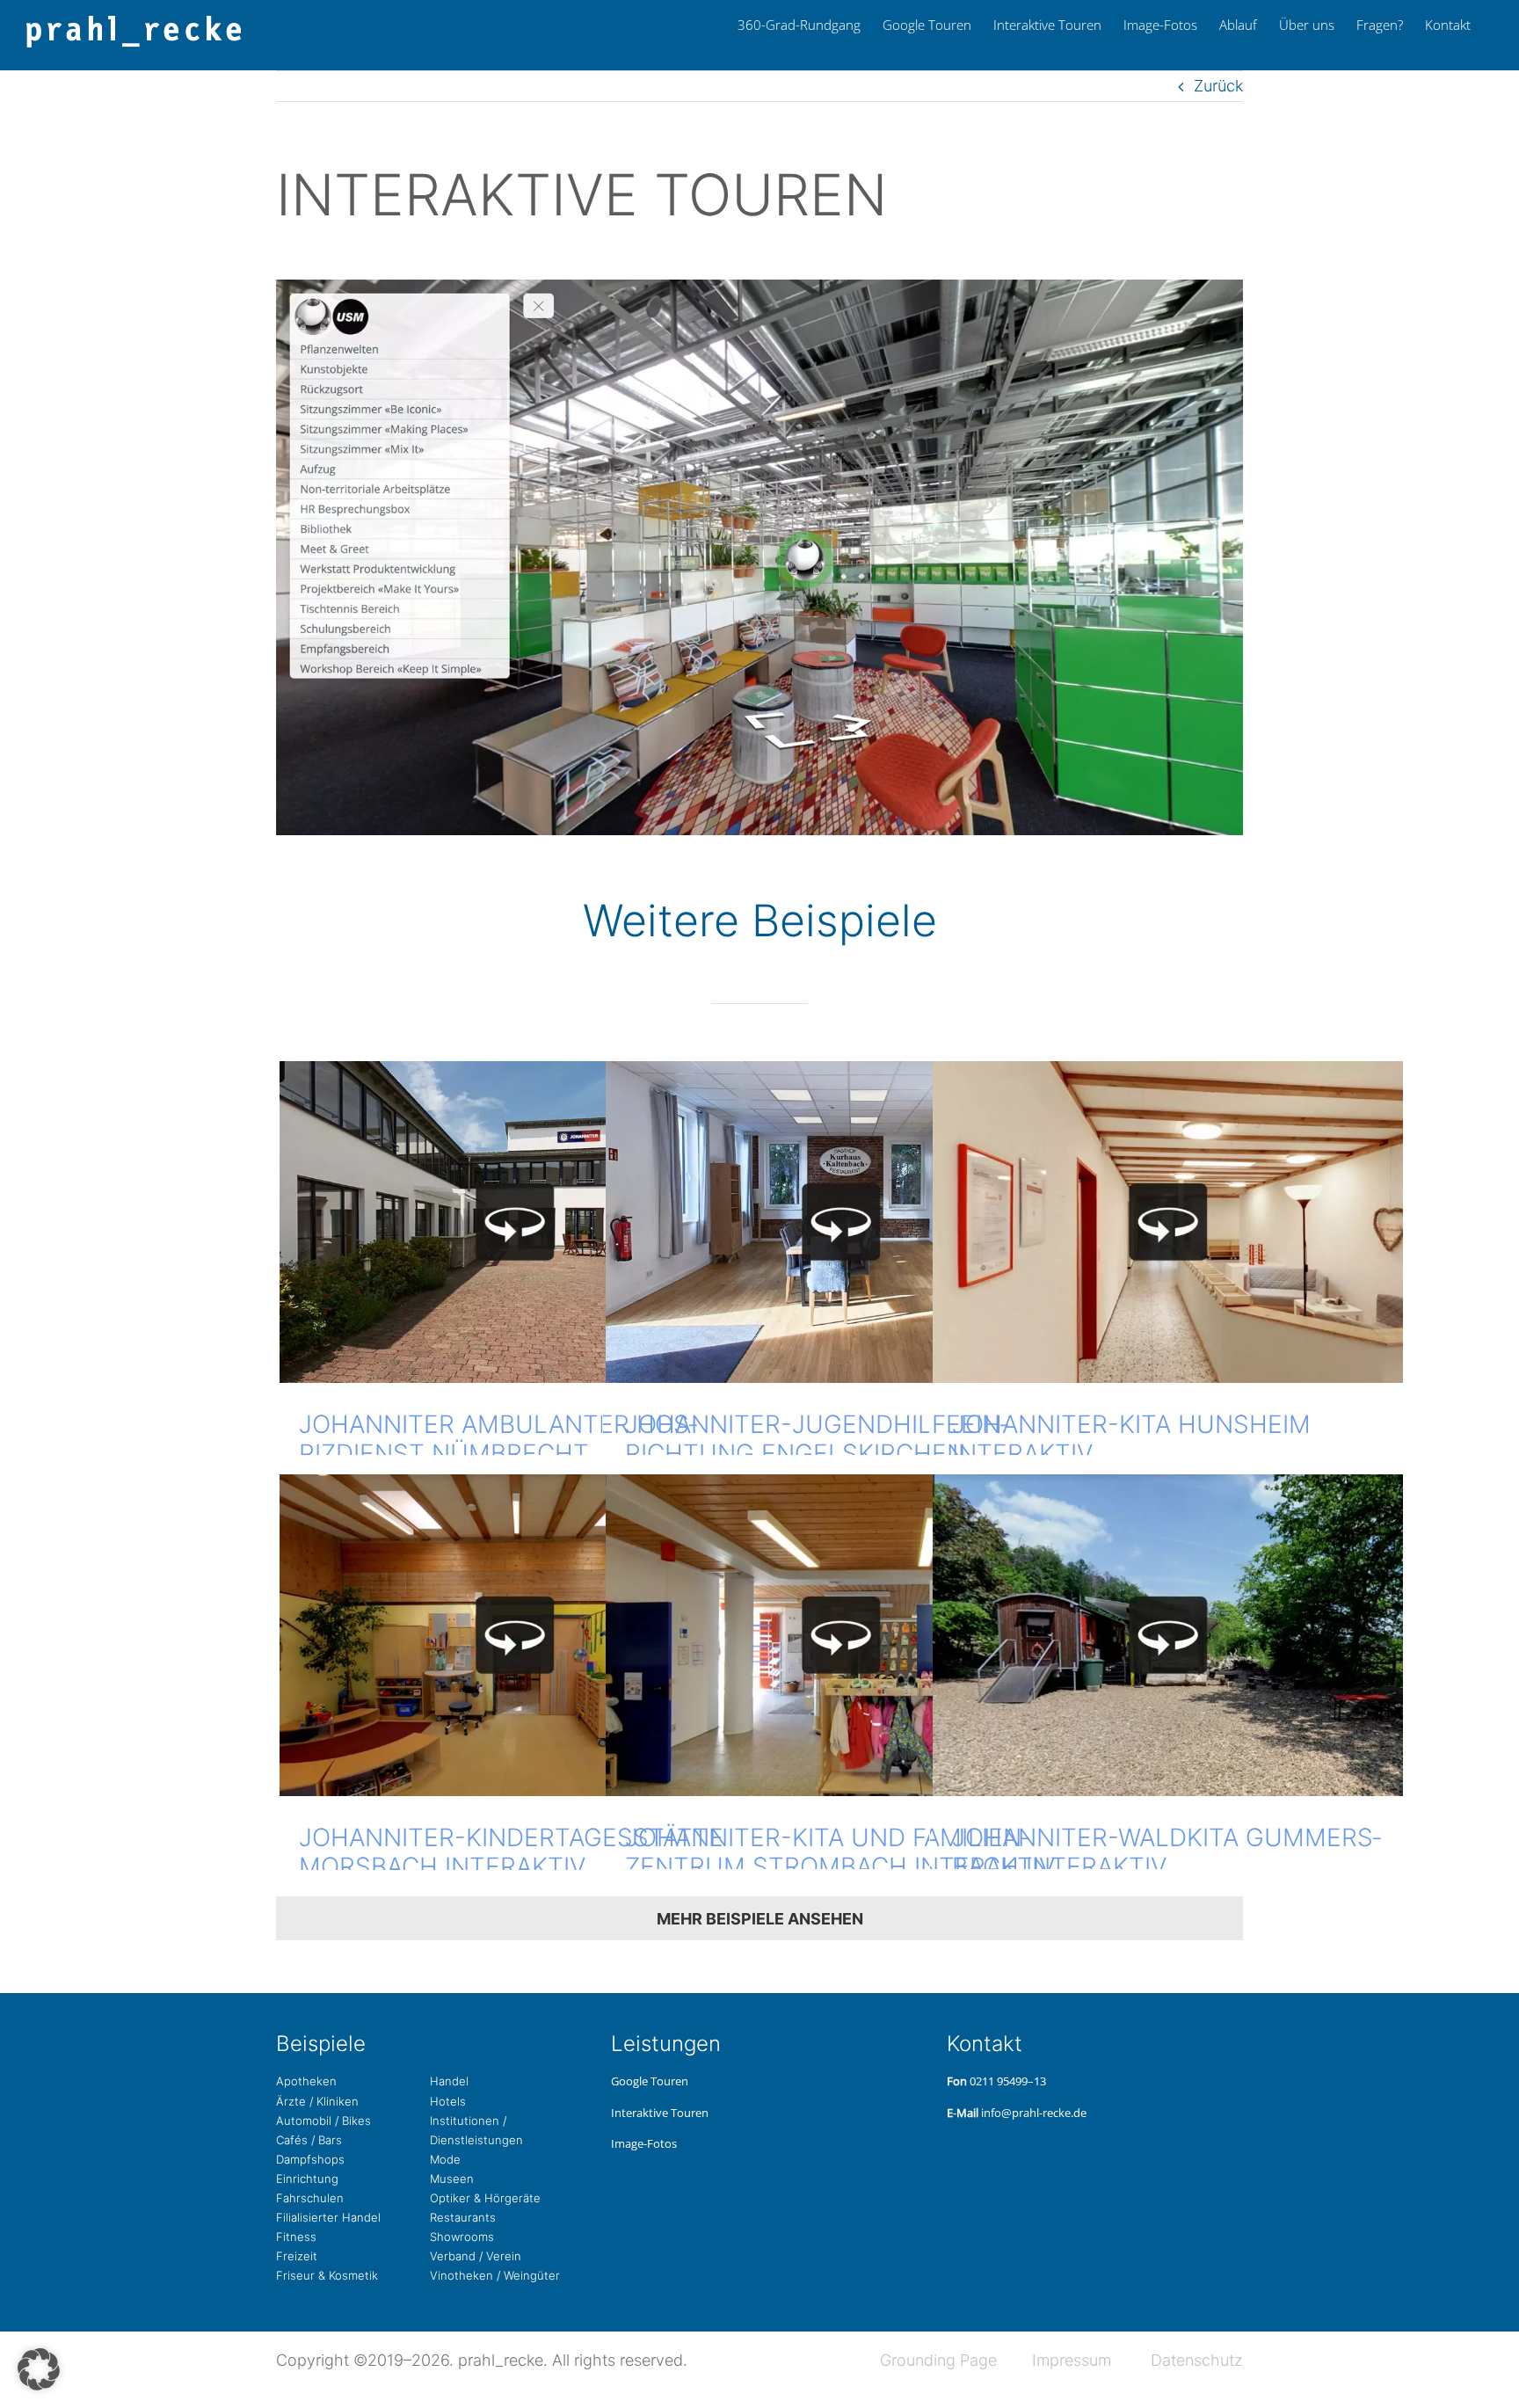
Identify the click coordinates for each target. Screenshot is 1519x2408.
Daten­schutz (1197, 2360)
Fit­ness (296, 2237)
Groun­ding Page (938, 2360)
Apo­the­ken (306, 2081)
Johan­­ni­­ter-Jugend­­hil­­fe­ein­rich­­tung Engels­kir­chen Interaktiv (817, 1454)
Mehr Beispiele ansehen (760, 1919)
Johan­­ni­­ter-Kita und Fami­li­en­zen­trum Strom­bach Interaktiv (840, 1852)
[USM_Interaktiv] (759, 287)
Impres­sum (1072, 2360)
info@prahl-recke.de (1034, 2113)
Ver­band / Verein (476, 2256)
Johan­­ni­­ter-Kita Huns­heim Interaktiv (1131, 1439)
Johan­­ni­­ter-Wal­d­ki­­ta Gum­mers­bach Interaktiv (1167, 1852)
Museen (452, 2179)
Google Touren (650, 2081)
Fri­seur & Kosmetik (327, 2275)
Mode (445, 2159)
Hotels (448, 2101)
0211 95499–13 (1008, 2081)
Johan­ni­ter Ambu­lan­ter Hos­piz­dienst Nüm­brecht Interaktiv (498, 1454)
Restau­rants (463, 2217)
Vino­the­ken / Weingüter (495, 2275)
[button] (39, 2369)
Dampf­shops (310, 2159)
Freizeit (297, 2256)
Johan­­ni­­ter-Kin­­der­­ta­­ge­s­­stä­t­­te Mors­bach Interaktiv (511, 1852)
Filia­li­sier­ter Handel (328, 2217)
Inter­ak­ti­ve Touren (660, 2113)
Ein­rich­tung (307, 2179)
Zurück (1218, 86)
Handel (449, 2081)
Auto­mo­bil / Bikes (323, 2121)
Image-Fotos (644, 2143)
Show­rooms (462, 2237)
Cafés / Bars (309, 2140)
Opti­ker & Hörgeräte (485, 2198)
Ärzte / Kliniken (317, 2101)
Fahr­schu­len (310, 2198)
